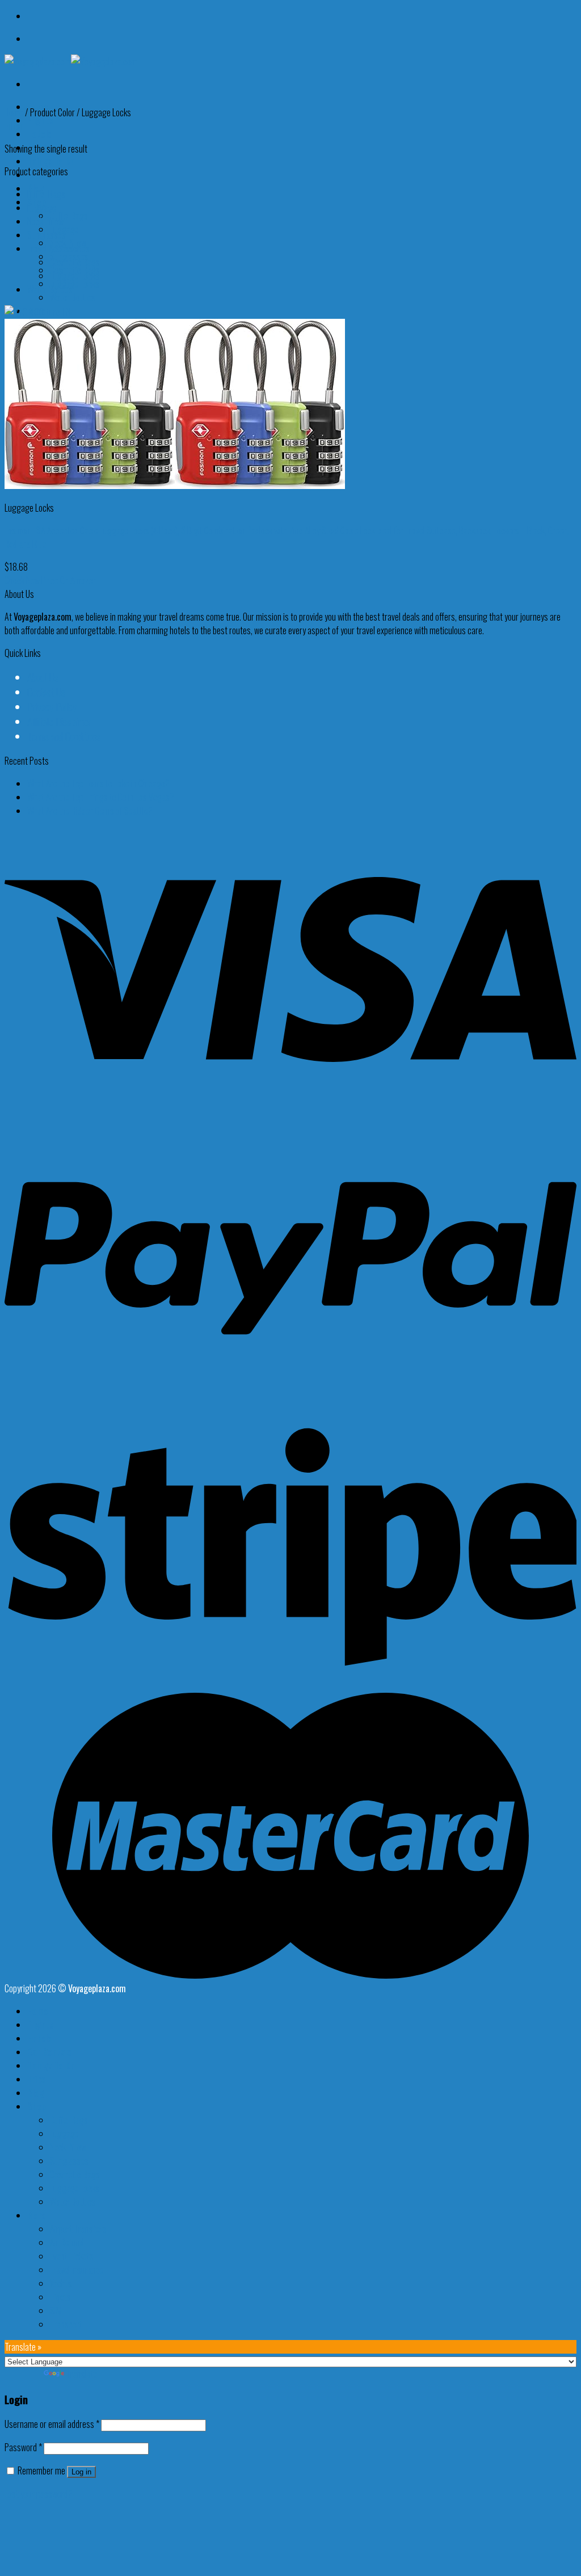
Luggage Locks (75, 284)
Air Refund (67, 2242)
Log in (81, 2472)
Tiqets (60, 2297)
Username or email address (52, 2424)
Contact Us (46, 692)
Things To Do (51, 161)
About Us (43, 677)
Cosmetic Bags (75, 262)
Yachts (61, 2283)
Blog (36, 2093)
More (37, 2215)
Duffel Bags (69, 216)
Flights (40, 120)
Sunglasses (47, 235)
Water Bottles (73, 297)
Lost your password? (39, 2494)
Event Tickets (72, 2256)
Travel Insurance (77, 2270)
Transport (66, 2324)
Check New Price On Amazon (50, 580)
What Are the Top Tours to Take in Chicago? (98, 783)
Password (23, 2447)
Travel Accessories (58, 248)
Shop (37, 2106)
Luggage (42, 208)
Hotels (39, 134)
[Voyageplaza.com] (71, 61)
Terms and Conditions (64, 736)
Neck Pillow (45, 221)
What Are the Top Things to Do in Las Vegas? (101, 797)
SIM (56, 2311)
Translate (82, 2374)
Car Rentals (49, 2052)
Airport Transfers (78, 2229)
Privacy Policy (52, 707)
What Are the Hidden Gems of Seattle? (90, 811)
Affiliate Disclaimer (59, 722)
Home (14, 112)
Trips (36, 2079)
